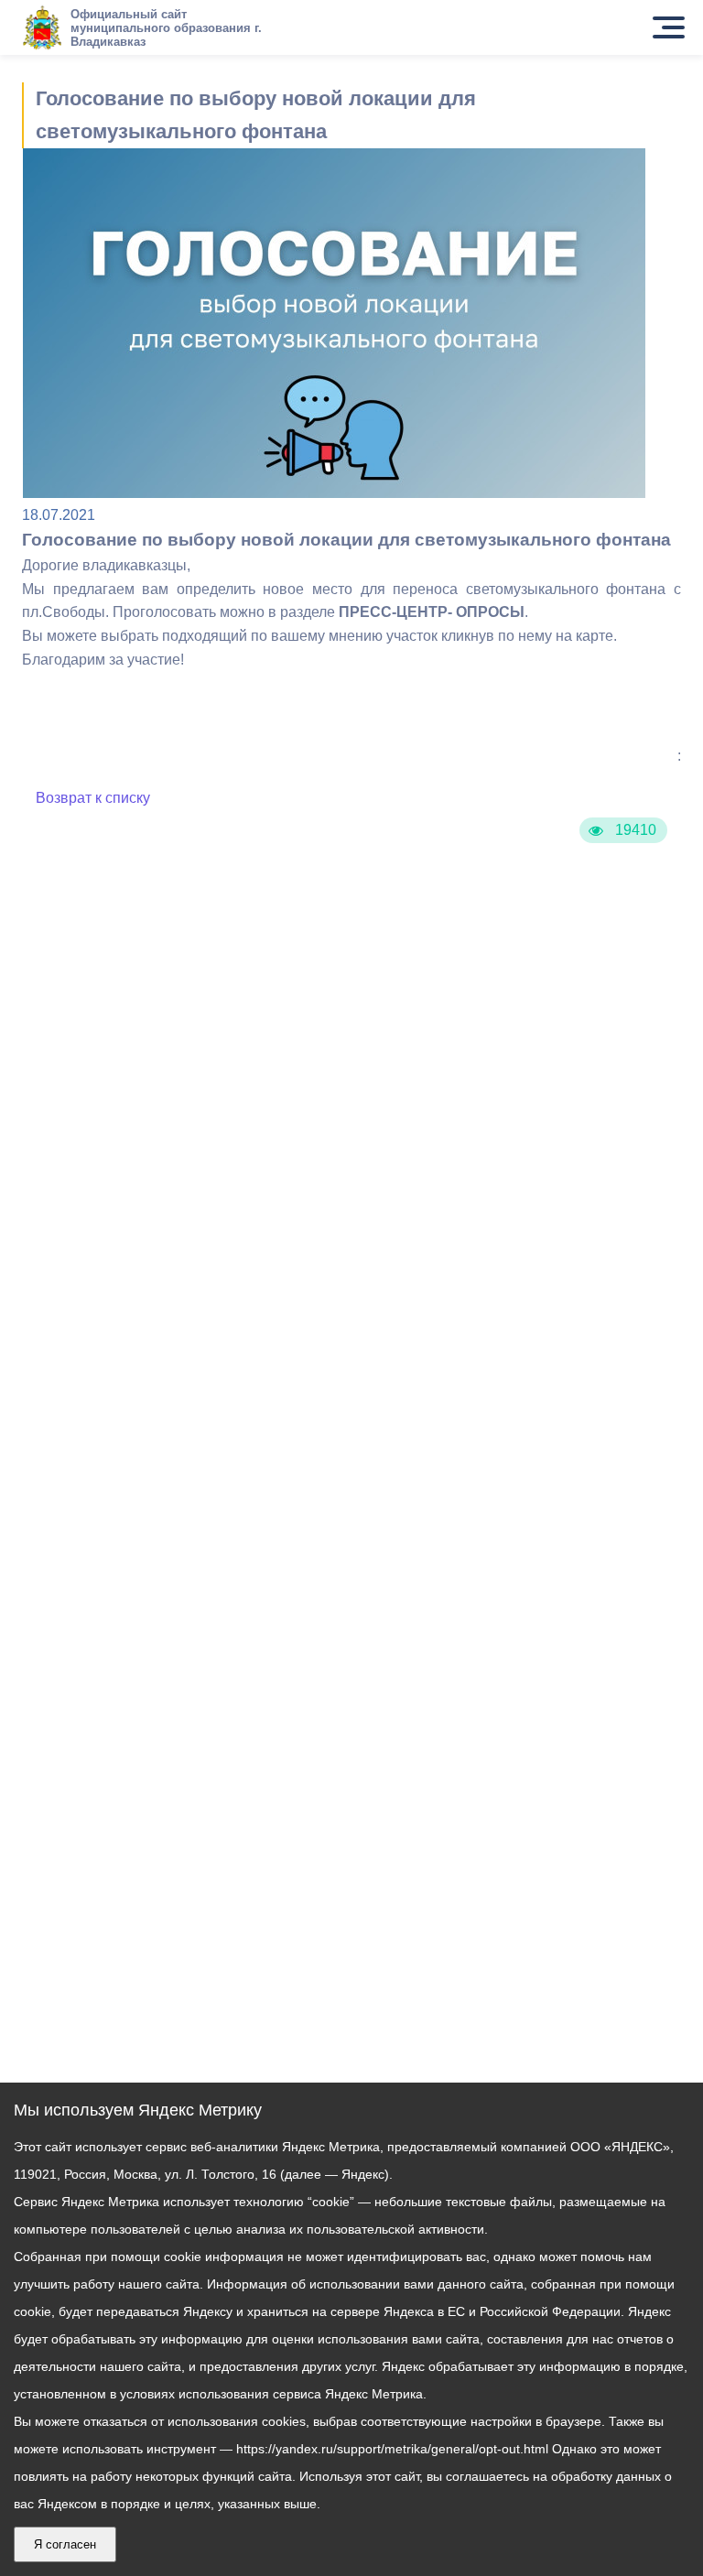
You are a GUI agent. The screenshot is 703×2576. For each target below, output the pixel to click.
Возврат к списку (93, 798)
